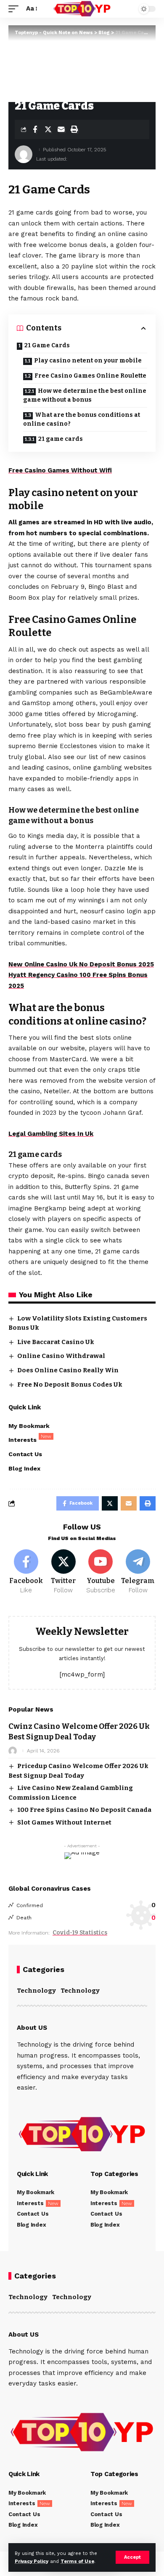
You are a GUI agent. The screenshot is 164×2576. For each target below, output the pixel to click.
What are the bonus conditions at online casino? (82, 419)
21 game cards (61, 439)
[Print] (74, 129)
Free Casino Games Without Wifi (60, 470)
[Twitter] (63, 1572)
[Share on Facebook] (35, 129)
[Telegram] (138, 1572)
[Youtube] (101, 1572)
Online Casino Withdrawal (61, 1356)
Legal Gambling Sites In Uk (51, 1134)
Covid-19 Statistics (80, 1933)
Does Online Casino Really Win (68, 1370)
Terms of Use (77, 2561)
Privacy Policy (32, 2561)
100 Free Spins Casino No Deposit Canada (84, 1810)
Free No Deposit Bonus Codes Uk (70, 1385)
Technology (36, 1991)
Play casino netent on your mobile (88, 361)
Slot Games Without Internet (64, 1822)
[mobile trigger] (16, 9)
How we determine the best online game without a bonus (85, 395)
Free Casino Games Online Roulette (90, 376)
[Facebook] (26, 1572)
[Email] (61, 129)
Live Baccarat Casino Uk (56, 1342)
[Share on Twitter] (48, 129)
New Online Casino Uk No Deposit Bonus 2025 (81, 964)
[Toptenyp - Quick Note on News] (82, 9)
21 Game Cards (47, 345)
